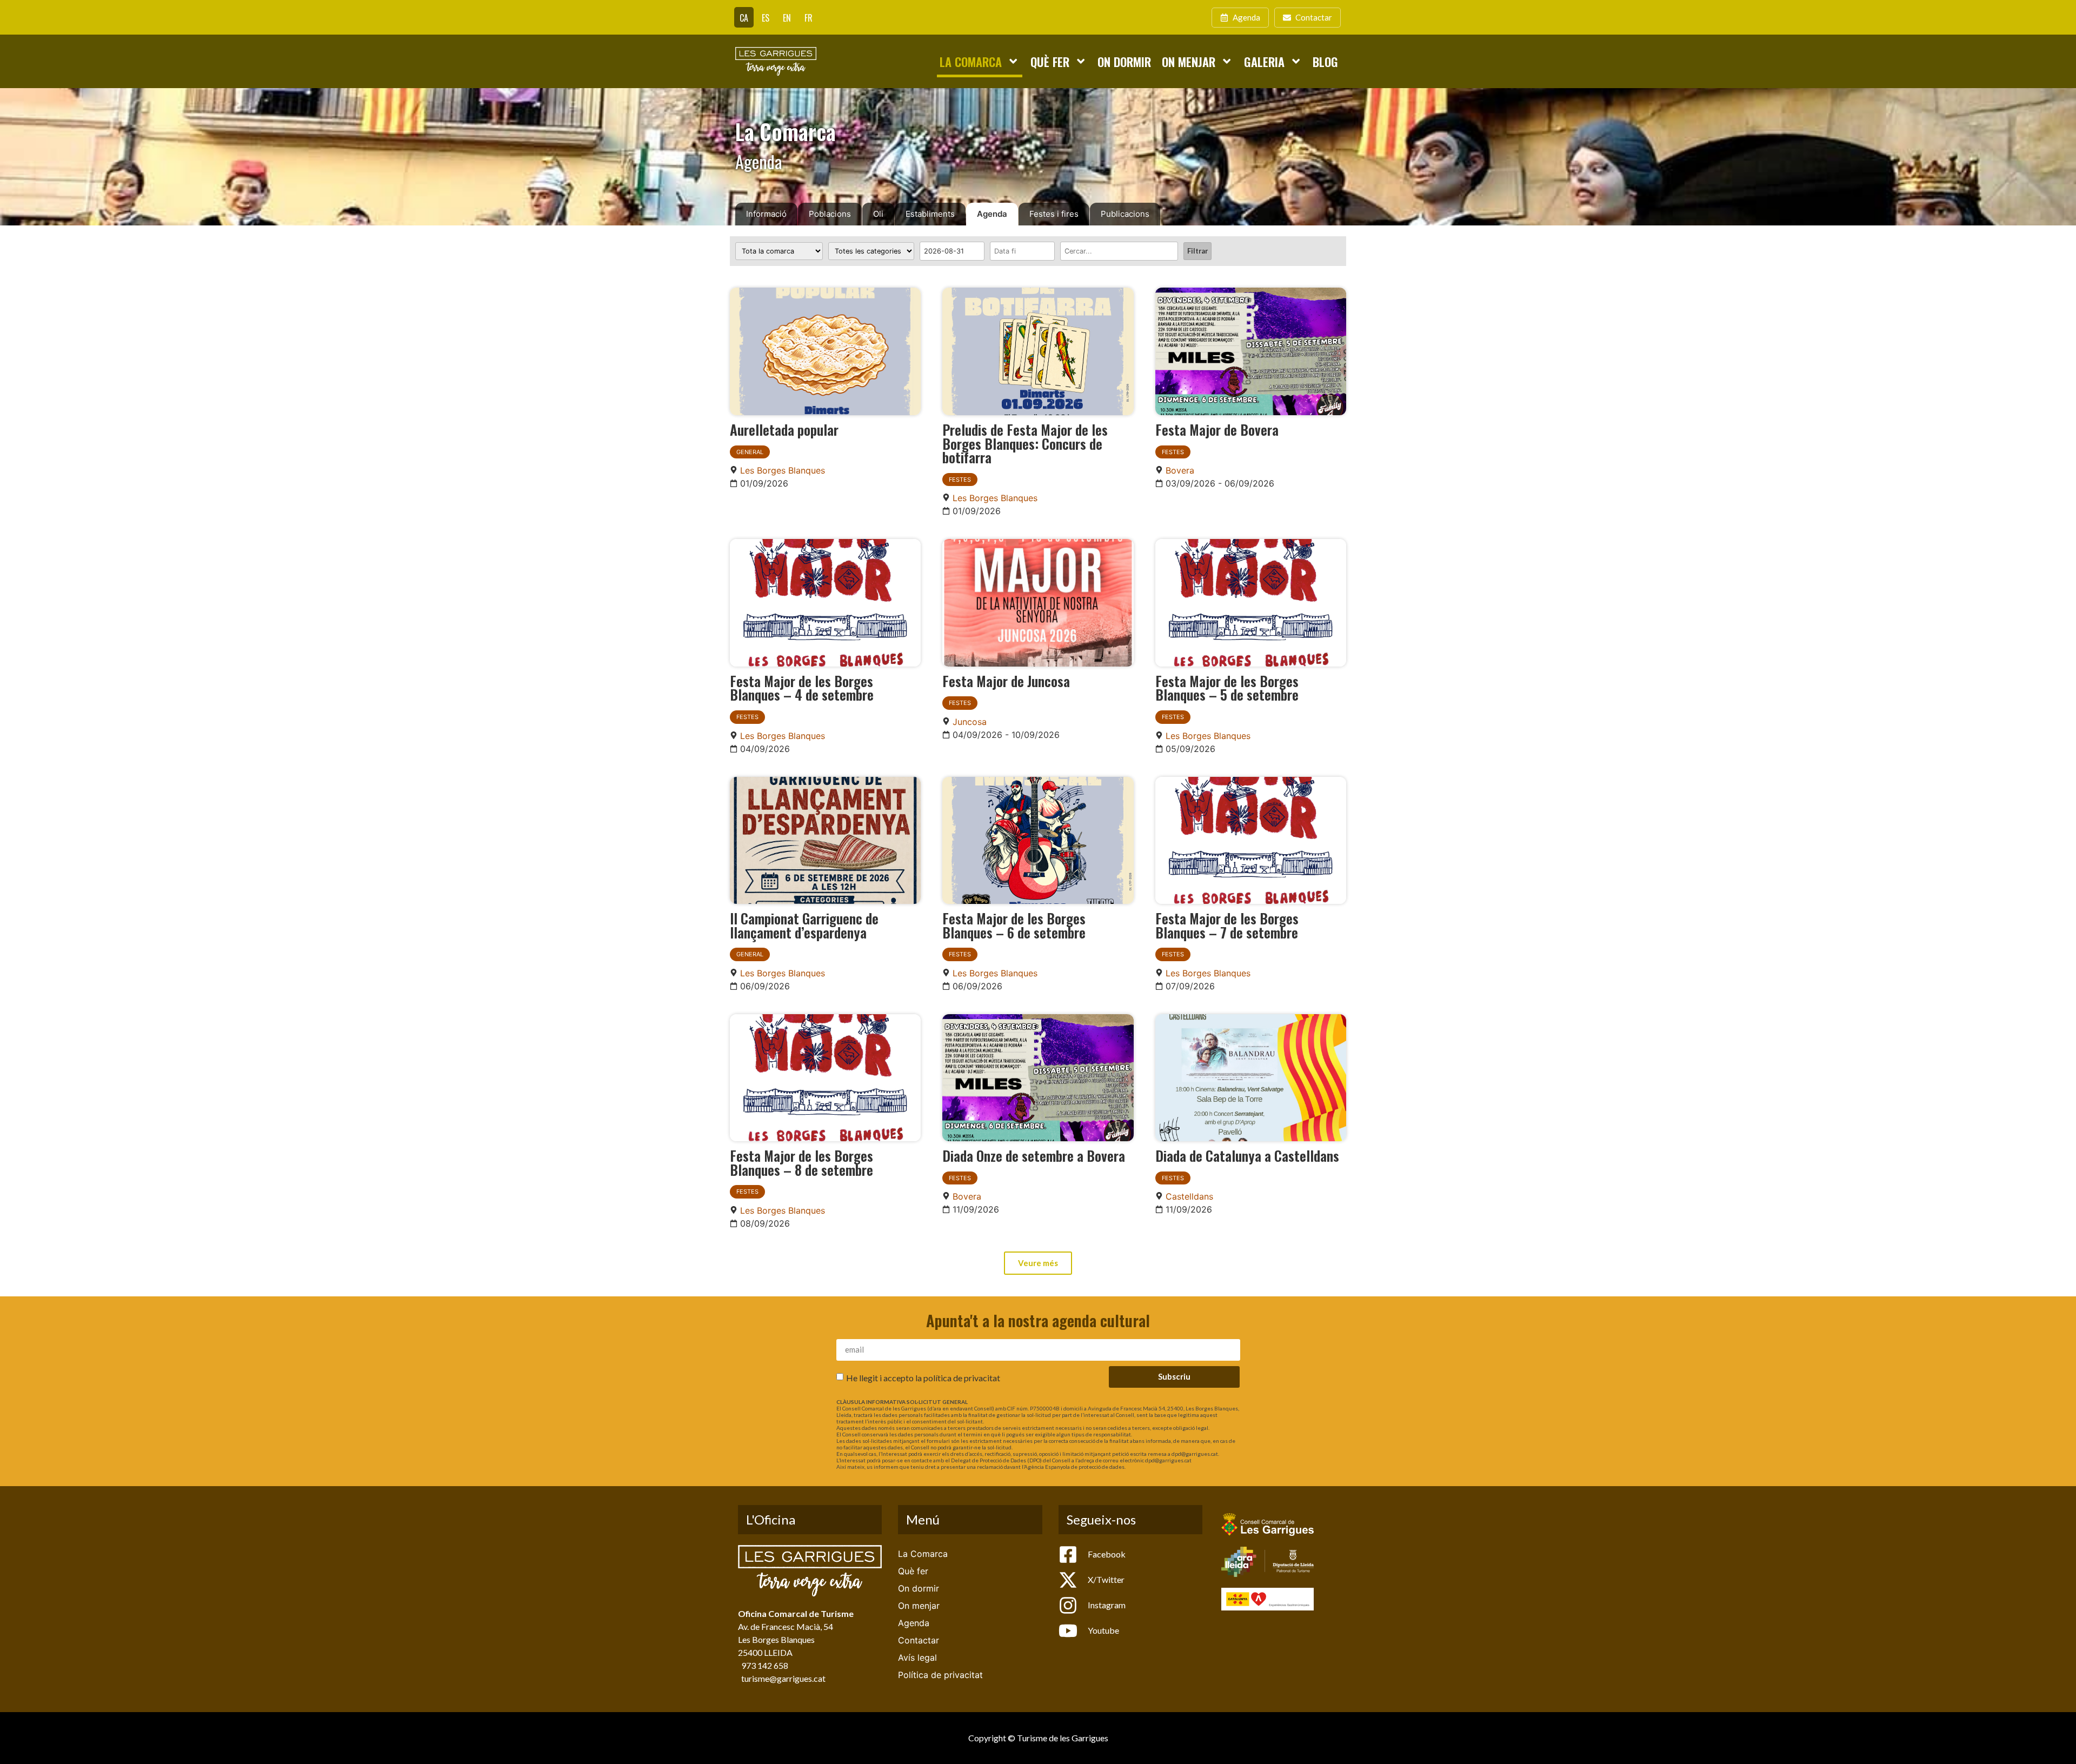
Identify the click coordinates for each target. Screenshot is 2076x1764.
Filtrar (1197, 251)
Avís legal (917, 1658)
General (750, 452)
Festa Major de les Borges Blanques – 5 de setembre (1227, 688)
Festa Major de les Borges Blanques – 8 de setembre (801, 1162)
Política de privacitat (940, 1675)
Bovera (1180, 470)
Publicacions (1125, 214)
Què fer (1050, 61)
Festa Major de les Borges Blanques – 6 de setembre (1014, 925)
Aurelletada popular (784, 429)
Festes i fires (1054, 214)
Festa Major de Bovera (1217, 429)
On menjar (1189, 61)
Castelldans (1189, 1196)
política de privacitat (962, 1377)
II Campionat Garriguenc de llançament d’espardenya (804, 925)
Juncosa (970, 722)
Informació (766, 214)
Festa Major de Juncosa (1006, 681)
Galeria (1264, 61)
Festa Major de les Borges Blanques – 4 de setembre (802, 688)
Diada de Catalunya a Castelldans (1247, 1155)
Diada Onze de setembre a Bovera (1034, 1155)
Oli (878, 214)
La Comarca (971, 61)
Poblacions (830, 214)
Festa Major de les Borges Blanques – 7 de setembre (1227, 925)
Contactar (919, 1640)
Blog (1325, 61)
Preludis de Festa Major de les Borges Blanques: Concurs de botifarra (1025, 443)
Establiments (930, 214)
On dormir (1124, 61)
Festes (960, 480)
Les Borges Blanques (783, 470)
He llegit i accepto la (923, 1377)
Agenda (992, 214)
